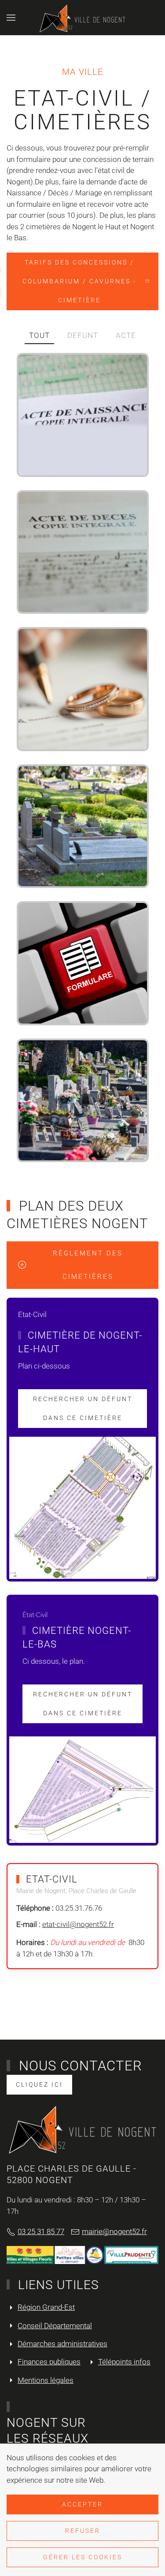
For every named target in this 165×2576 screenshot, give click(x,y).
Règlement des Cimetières (88, 1265)
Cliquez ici (39, 2084)
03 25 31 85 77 (41, 2231)
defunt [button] (83, 335)
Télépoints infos (124, 2362)
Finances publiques (49, 2362)
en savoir (106, 733)
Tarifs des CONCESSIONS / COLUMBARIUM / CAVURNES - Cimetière (79, 281)
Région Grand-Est (46, 2307)
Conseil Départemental (55, 2326)
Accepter (82, 2504)
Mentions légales (46, 2380)
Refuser (83, 2531)
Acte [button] (126, 335)
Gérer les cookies (83, 2557)
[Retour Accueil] (83, 18)
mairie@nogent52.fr (114, 2231)
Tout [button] (39, 335)
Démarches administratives (62, 2344)
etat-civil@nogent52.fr (78, 1924)
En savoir (106, 459)
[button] (11, 18)
